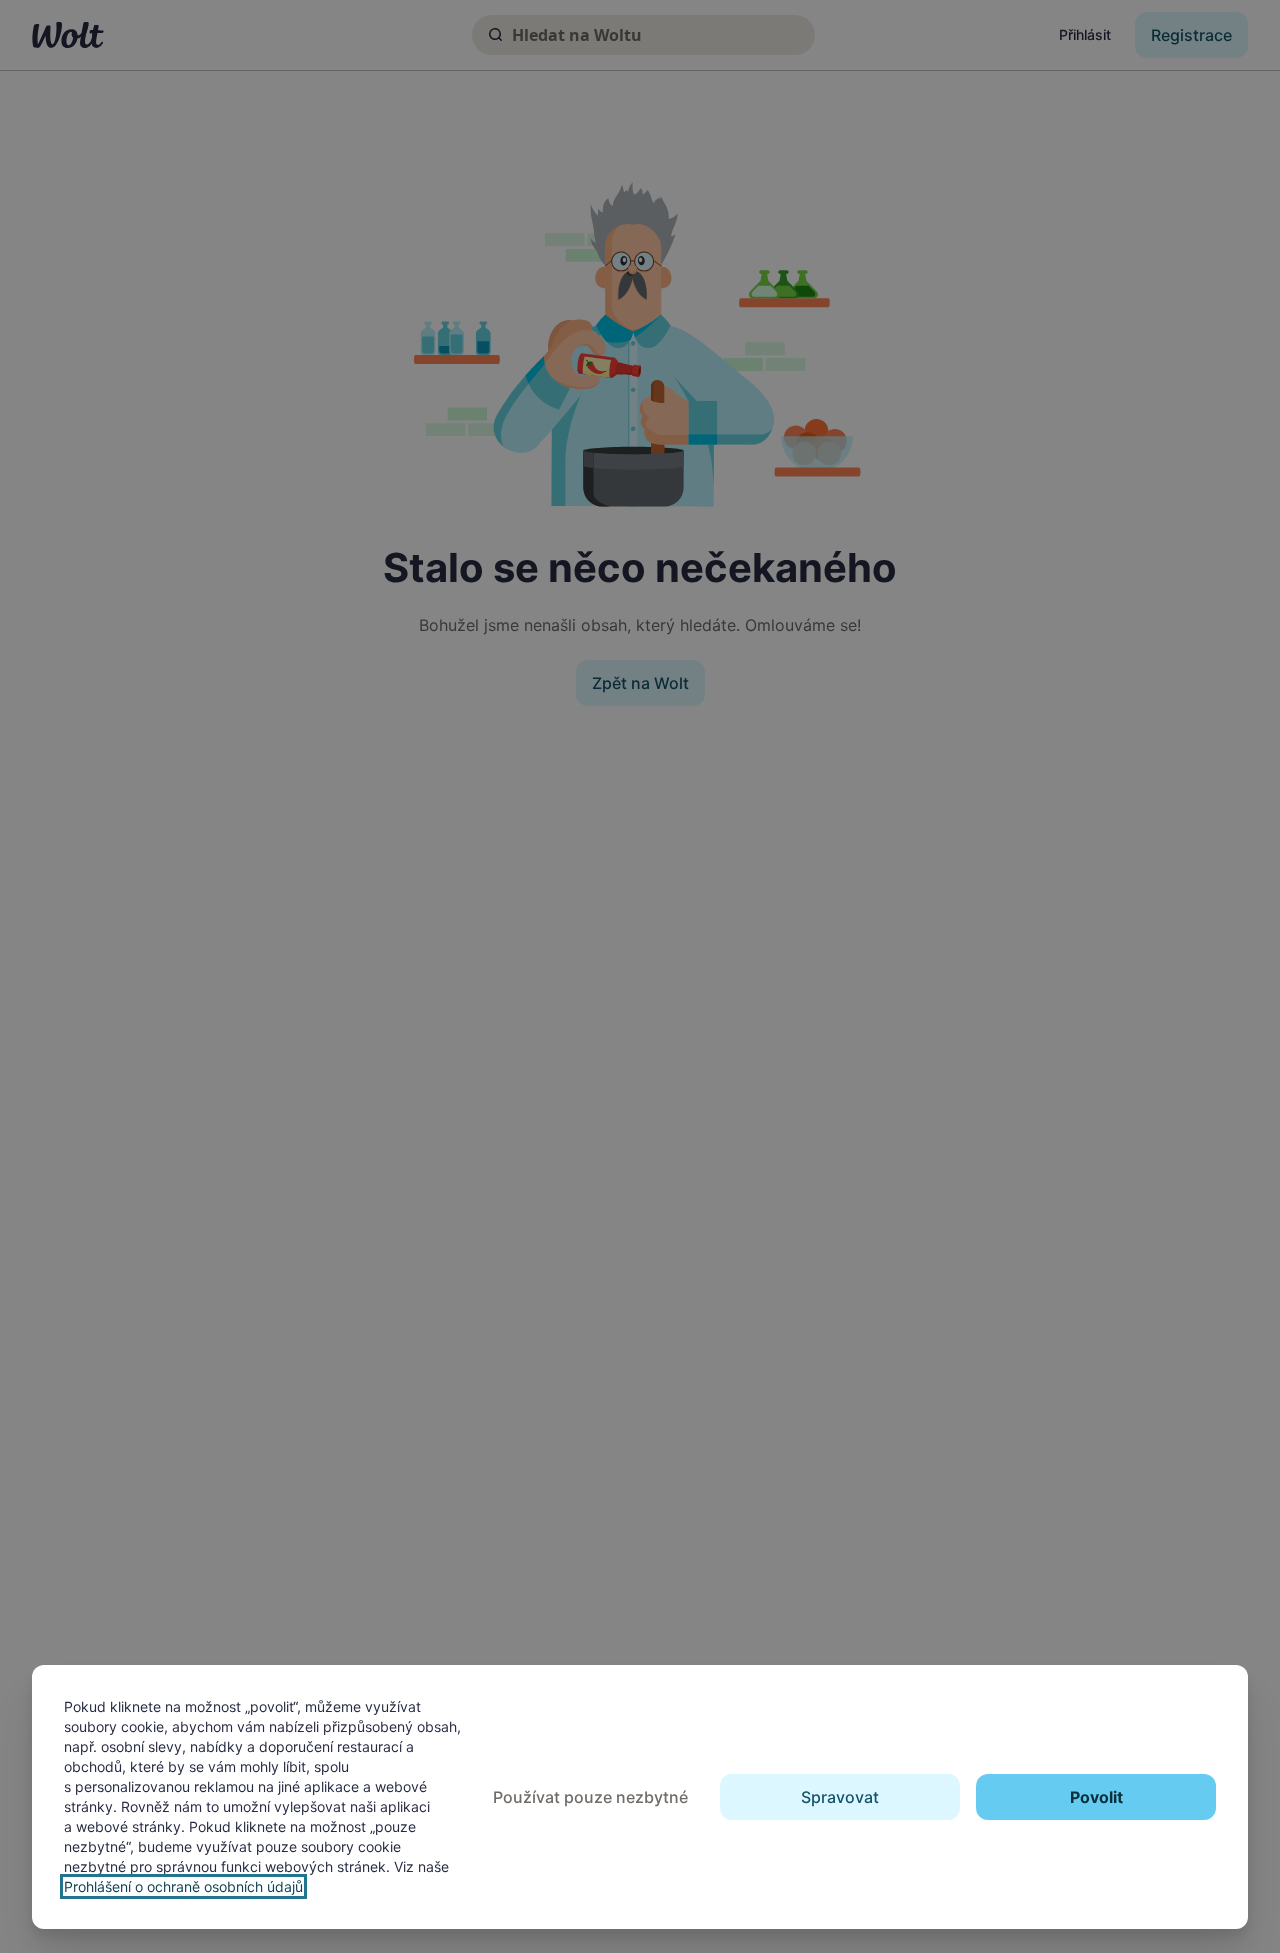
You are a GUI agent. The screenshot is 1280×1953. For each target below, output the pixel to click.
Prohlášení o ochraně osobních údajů (183, 1886)
